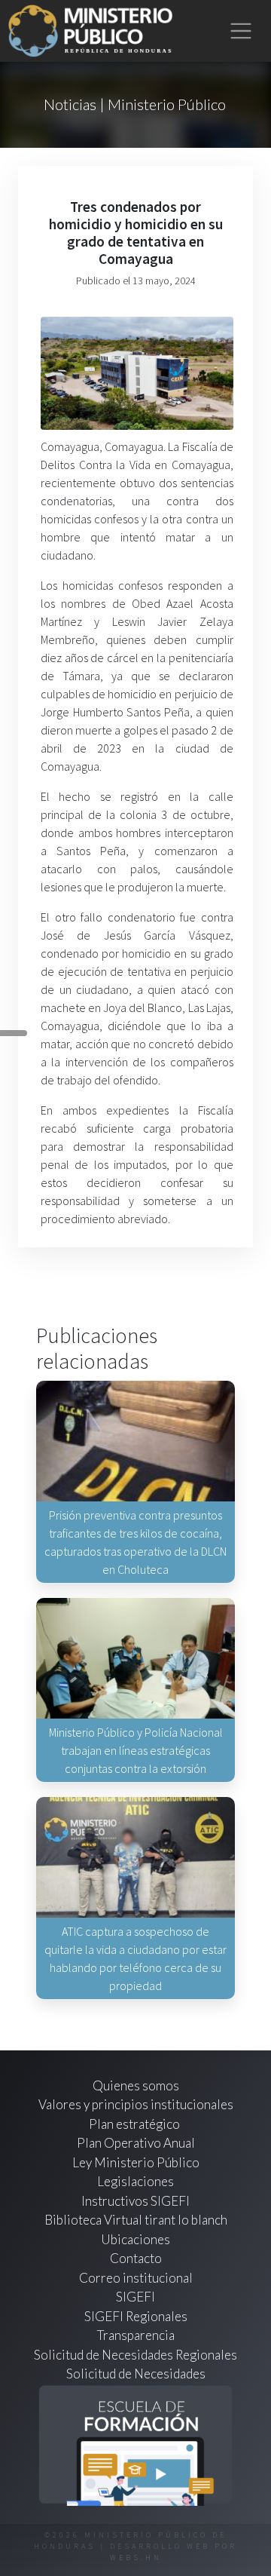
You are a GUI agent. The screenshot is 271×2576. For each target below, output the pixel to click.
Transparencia (136, 2335)
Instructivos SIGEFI (135, 2201)
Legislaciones (135, 2181)
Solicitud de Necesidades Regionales (135, 2355)
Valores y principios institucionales (136, 2104)
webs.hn (136, 2558)
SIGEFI (135, 2297)
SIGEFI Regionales (136, 2316)
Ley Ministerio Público (136, 2162)
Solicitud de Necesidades (136, 2374)
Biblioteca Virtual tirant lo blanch (136, 2220)
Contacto (136, 2258)
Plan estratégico (135, 2124)
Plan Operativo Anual (136, 2143)
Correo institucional (136, 2278)
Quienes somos (136, 2085)
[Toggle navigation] (241, 31)
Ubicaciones (135, 2239)
